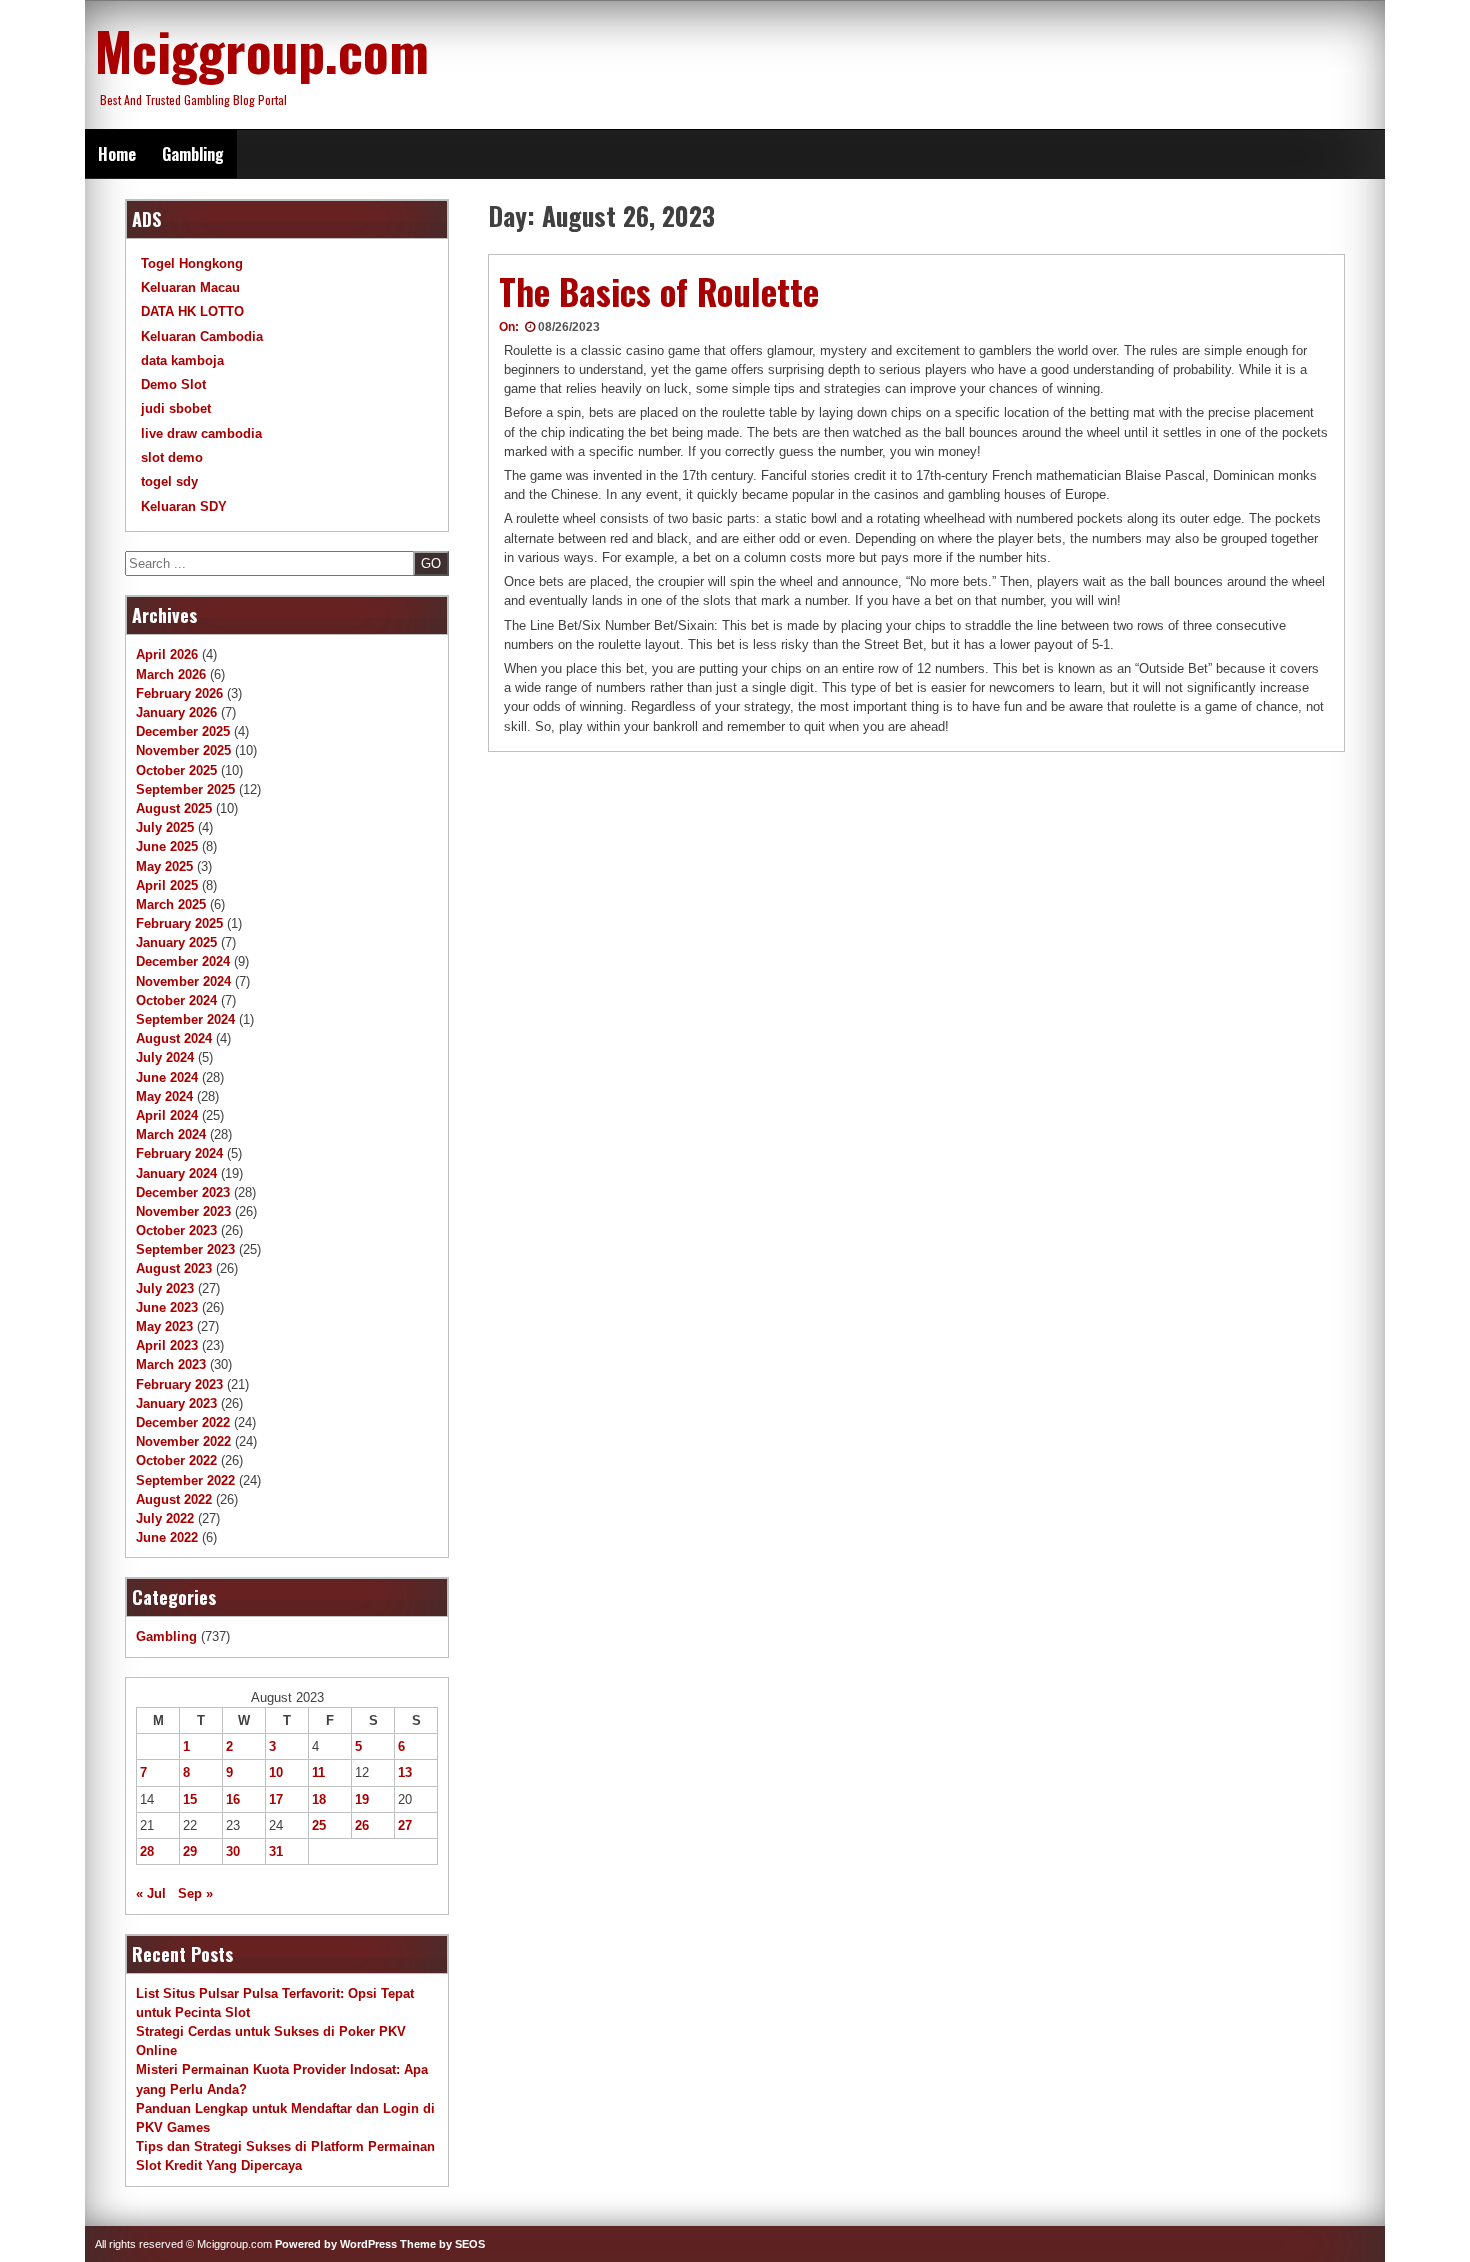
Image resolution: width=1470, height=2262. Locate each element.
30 (233, 1851)
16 (233, 1799)
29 (190, 1851)
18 (319, 1799)
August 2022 (174, 1499)
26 (362, 1825)
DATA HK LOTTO (192, 311)
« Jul (151, 1893)
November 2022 (183, 1441)
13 (405, 1772)
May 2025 (164, 866)
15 (190, 1799)
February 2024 (179, 1153)
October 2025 (176, 770)
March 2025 (171, 904)
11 (318, 1772)
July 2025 (165, 827)
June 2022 (167, 1537)
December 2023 (183, 1192)
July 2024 (165, 1057)
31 (276, 1851)
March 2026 (171, 674)
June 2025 (167, 846)
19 (362, 1799)
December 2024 (183, 961)
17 (276, 1799)
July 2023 (165, 1288)
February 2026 (179, 693)
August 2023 (174, 1268)
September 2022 (185, 1480)
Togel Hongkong (192, 263)
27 (405, 1825)
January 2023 (176, 1403)
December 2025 (183, 731)
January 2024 (176, 1173)
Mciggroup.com (262, 50)
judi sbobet (176, 408)
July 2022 (165, 1518)
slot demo (172, 457)
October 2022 (176, 1460)
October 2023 (176, 1230)
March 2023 (171, 1364)
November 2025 (183, 750)
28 (147, 1851)
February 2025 (179, 923)
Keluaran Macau (190, 287)
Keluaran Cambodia (202, 336)
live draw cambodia (201, 433)
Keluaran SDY (184, 506)
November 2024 (183, 981)
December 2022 (183, 1422)
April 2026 (167, 654)
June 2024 (167, 1077)
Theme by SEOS (442, 2244)
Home (117, 154)
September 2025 (185, 789)
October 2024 (176, 1000)
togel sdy (169, 481)
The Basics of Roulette (659, 291)
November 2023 (183, 1211)
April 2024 (167, 1115)
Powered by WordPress (336, 2244)
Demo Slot (173, 384)
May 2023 (164, 1326)
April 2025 (167, 885)
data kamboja (182, 360)
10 (276, 1772)
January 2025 (176, 942)
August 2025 (174, 808)
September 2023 (185, 1249)
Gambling (193, 154)
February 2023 (179, 1384)
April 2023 (167, 1345)
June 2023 (167, 1307)
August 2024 (174, 1038)
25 (319, 1825)
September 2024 (185, 1019)
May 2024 (164, 1096)
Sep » (195, 1893)
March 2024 (171, 1134)
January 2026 (176, 712)
